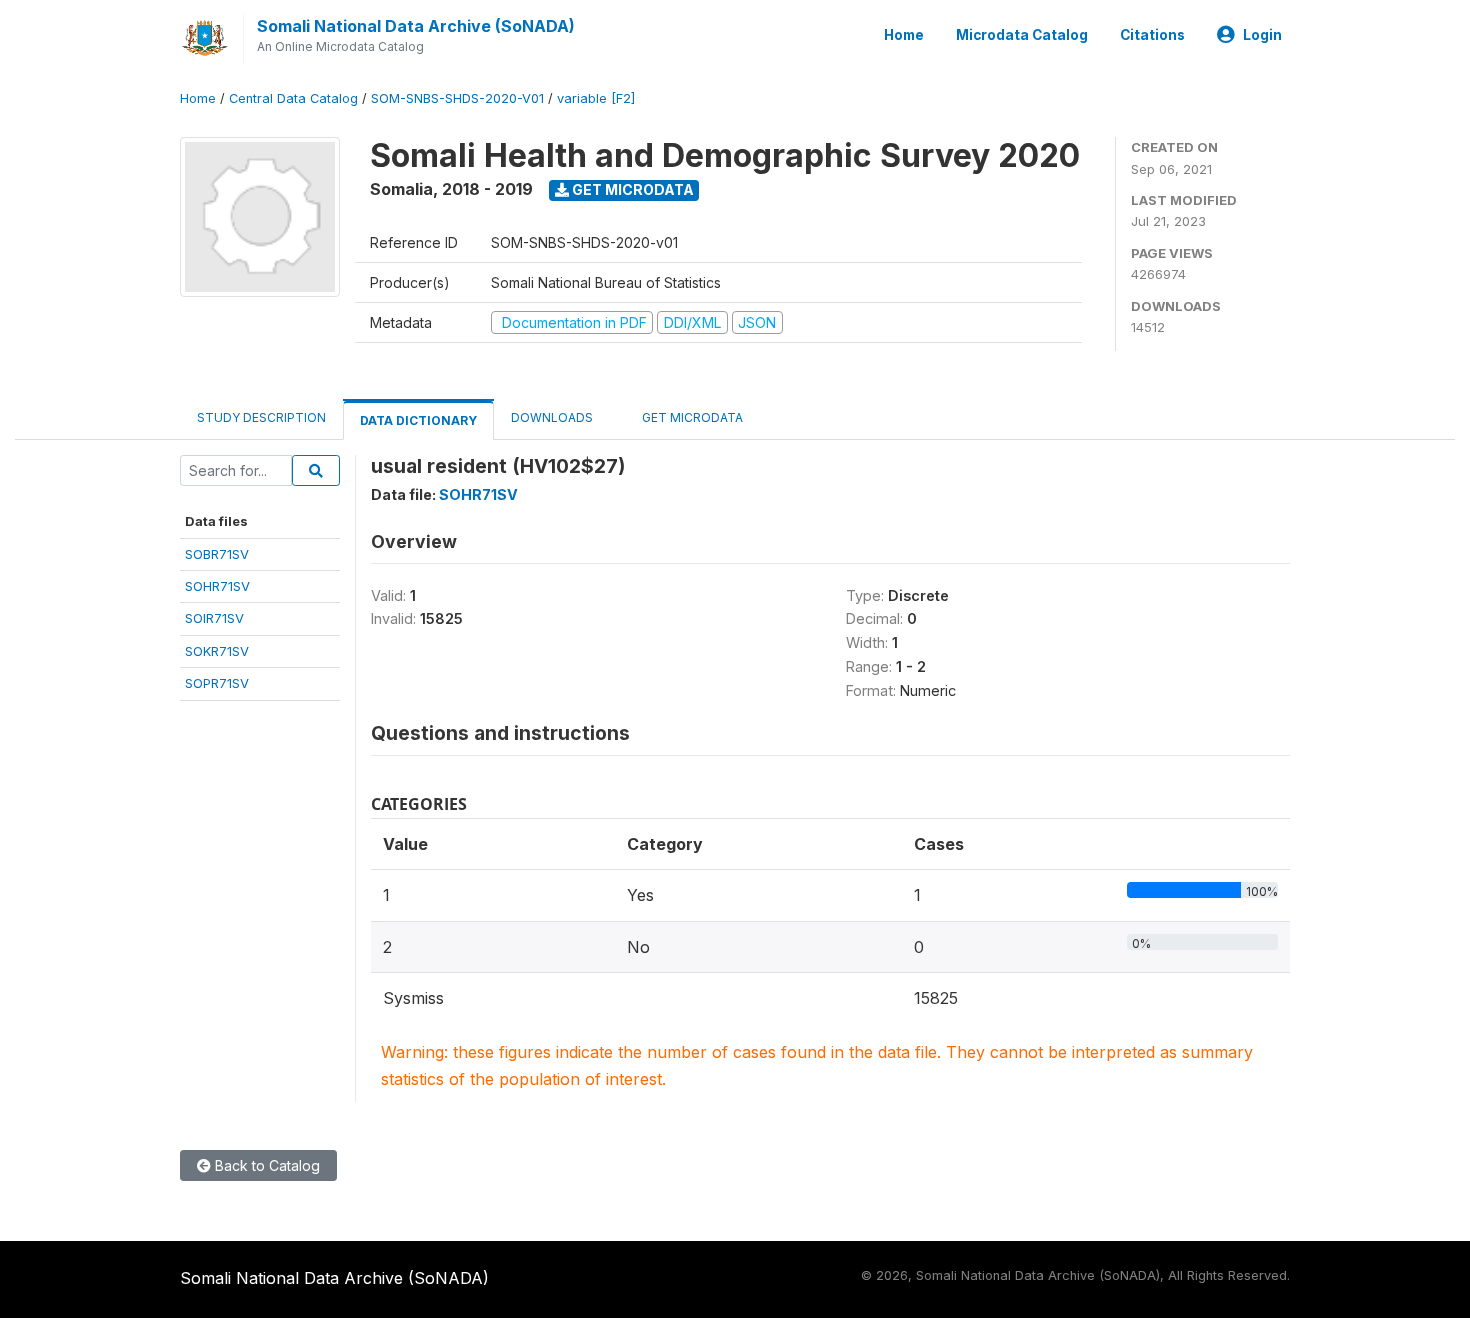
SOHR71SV (217, 586)
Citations (1152, 35)
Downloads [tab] (552, 417)
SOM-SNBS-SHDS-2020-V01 (457, 98)
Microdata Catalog (1022, 35)
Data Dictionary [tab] (418, 420)
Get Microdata (631, 189)
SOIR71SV (214, 618)
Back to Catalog (265, 1165)
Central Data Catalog (293, 98)
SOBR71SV (217, 554)
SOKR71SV (217, 651)
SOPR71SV (217, 683)
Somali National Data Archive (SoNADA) (416, 26)
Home (904, 35)
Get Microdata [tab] (691, 417)
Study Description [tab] (261, 417)
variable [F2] (596, 98)
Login (1262, 35)
